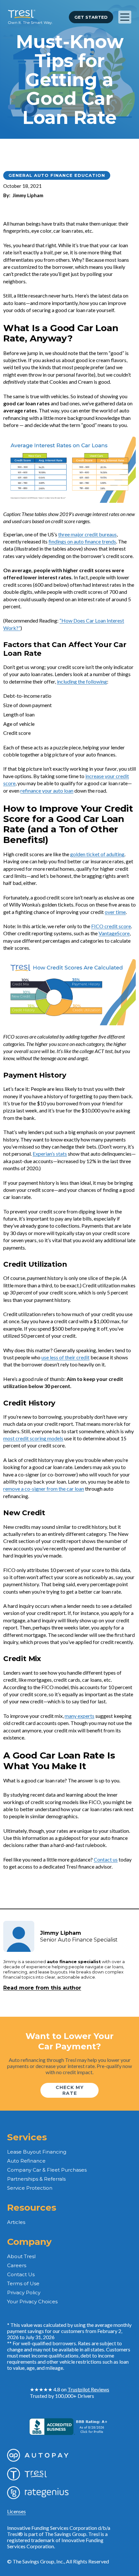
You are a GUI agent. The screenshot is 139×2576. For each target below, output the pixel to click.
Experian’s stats (50, 1154)
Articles (16, 2222)
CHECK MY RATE (70, 2090)
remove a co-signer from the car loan (44, 1489)
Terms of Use (23, 2283)
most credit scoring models (33, 1438)
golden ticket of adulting (97, 854)
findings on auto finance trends (82, 541)
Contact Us (21, 2274)
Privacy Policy (24, 2292)
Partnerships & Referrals (36, 2179)
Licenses (16, 2511)
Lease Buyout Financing (37, 2152)
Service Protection (30, 2188)
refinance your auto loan (47, 791)
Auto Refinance (26, 2161)
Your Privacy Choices (32, 2302)
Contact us (106, 1859)
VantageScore (114, 933)
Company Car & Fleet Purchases (47, 2170)
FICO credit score (111, 926)
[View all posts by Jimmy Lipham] (19, 1936)
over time (115, 912)
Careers (17, 2265)
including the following (82, 681)
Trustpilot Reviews (88, 2389)
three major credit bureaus (87, 534)
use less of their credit (65, 1357)
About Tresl (21, 2256)
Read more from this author (42, 1988)
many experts (80, 1716)
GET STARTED (91, 17)
